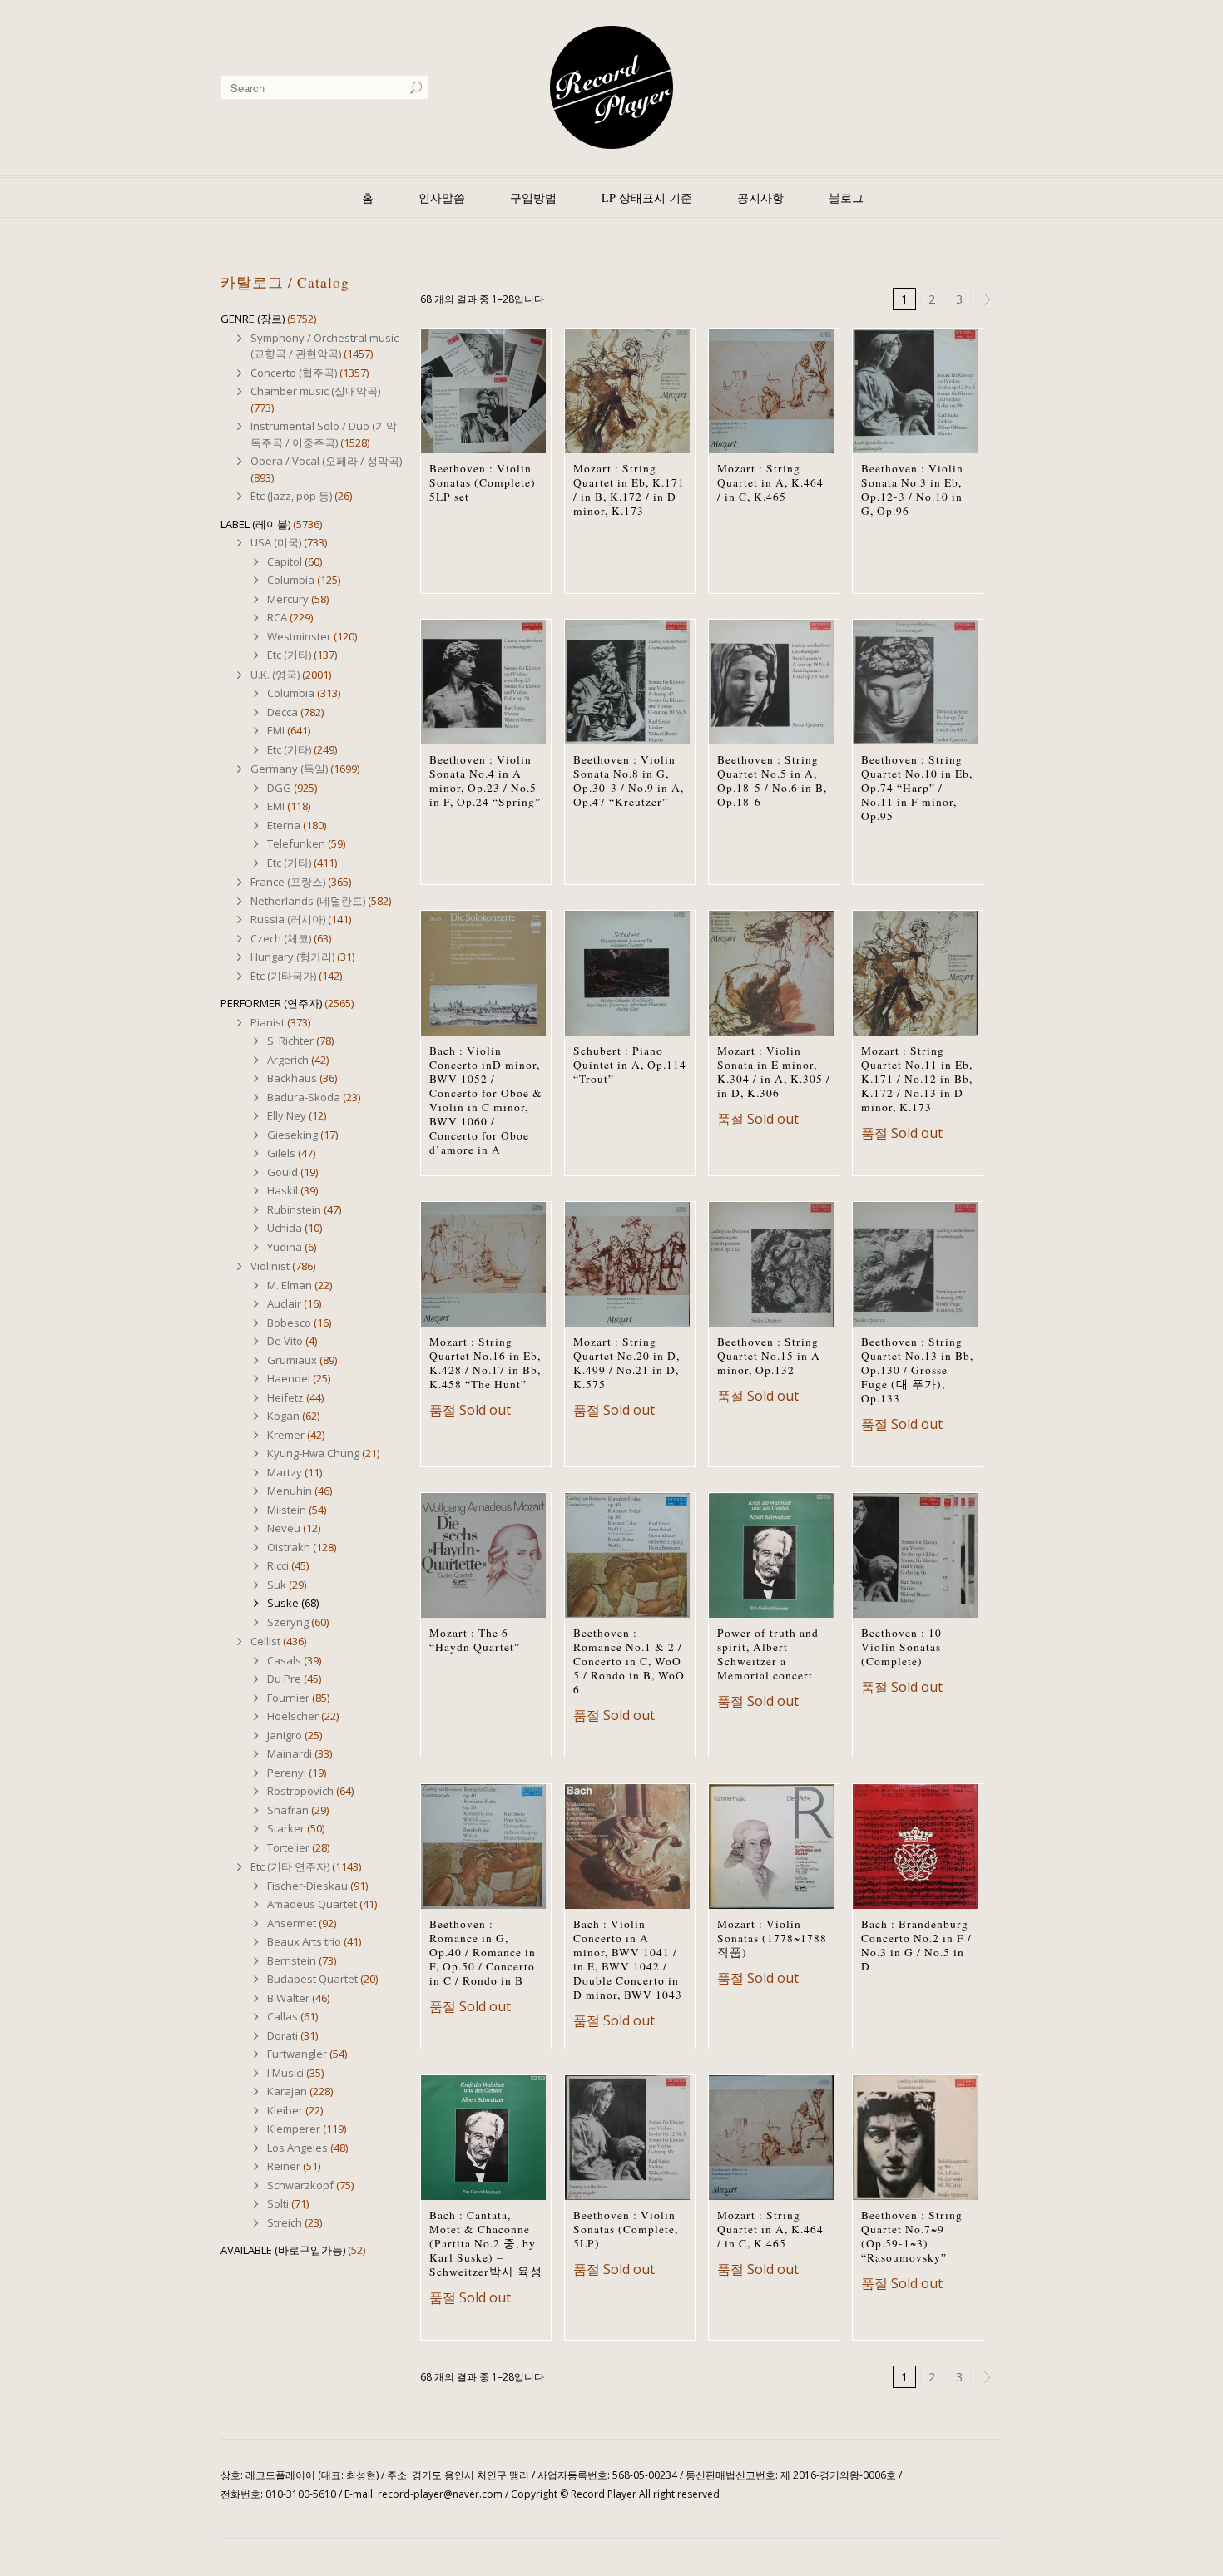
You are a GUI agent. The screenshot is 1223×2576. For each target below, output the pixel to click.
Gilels (281, 1153)
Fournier (288, 1698)
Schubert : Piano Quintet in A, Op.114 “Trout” (630, 1065)
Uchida (285, 1228)
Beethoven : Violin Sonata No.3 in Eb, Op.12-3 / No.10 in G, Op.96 (912, 489)
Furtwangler (297, 2054)
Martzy (285, 1472)
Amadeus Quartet (312, 1904)
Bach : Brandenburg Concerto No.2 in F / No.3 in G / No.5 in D (916, 1945)
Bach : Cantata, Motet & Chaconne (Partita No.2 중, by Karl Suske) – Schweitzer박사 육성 (486, 2243)
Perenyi (287, 1773)
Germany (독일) (289, 769)
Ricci (278, 1565)
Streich (285, 2222)
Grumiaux (292, 1360)
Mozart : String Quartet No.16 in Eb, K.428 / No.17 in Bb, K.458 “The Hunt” (485, 1363)
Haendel (289, 1378)
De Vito (285, 1341)
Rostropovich (300, 1791)
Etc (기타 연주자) (290, 1866)
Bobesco (289, 1323)
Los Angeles (297, 2148)
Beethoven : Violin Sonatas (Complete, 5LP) (626, 2229)
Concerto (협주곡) (294, 373)
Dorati (282, 2035)
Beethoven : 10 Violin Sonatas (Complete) (901, 1647)
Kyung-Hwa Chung (313, 1453)
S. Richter (290, 1041)
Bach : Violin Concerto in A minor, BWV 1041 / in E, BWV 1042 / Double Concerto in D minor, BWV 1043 (628, 1959)
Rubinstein (294, 1209)
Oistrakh (289, 1547)
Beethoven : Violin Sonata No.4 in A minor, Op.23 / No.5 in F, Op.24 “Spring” (485, 781)
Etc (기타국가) (283, 976)
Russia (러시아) (288, 919)
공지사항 (760, 198)
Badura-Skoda (304, 1097)
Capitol (285, 561)
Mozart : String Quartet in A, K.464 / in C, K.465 (770, 482)
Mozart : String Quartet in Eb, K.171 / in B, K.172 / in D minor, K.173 (629, 489)
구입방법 (533, 198)
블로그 (846, 198)
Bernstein (292, 1960)
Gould (282, 1172)
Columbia (291, 580)
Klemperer (294, 2129)
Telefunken (296, 843)
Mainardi (290, 1753)
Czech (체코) (281, 938)
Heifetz (285, 1397)
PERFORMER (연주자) (271, 1003)
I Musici (285, 2073)
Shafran (288, 1810)
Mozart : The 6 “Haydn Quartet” (475, 1640)
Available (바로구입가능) (283, 2250)
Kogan (283, 1416)
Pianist (267, 1022)
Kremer (286, 1435)
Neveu (284, 1528)
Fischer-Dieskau (307, 1886)
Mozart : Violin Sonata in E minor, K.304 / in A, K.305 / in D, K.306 (774, 1072)
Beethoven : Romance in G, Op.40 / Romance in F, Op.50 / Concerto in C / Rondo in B (483, 1952)
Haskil (282, 1190)
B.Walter (288, 1998)
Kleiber (285, 2110)
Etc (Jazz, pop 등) (291, 496)
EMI (276, 730)
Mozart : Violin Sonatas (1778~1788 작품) (772, 1938)
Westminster (299, 636)
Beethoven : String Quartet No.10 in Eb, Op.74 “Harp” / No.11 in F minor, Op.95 (917, 788)
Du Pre (284, 1679)
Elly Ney (287, 1115)
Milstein (287, 1510)
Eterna (284, 825)
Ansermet (292, 1923)
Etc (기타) (289, 655)
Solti (278, 2203)
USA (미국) (276, 542)
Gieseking (292, 1135)
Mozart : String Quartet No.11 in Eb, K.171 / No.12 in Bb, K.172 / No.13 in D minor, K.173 (917, 1079)
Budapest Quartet (312, 1979)
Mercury (288, 599)
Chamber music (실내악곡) (315, 391)
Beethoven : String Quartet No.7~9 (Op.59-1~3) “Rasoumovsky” (912, 2236)
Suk (277, 1585)
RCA (277, 617)
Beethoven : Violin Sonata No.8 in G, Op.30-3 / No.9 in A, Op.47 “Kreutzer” (629, 781)
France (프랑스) (288, 882)
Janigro (285, 1735)
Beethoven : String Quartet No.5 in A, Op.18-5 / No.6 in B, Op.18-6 (772, 781)
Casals (284, 1660)
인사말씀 (442, 198)
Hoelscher (293, 1716)
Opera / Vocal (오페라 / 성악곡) (326, 461)
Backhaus (292, 1078)
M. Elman (290, 1285)
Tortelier (288, 1847)
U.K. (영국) (275, 675)
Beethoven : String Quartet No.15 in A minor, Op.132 (769, 1356)
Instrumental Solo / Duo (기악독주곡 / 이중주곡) (324, 434)
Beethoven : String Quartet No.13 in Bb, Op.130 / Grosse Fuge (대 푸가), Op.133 (917, 1370)
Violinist (270, 1266)
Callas (282, 2016)
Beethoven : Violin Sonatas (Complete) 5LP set (483, 482)
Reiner (284, 2166)
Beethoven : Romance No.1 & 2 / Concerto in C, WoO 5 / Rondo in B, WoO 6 (629, 1661)
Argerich (288, 1060)
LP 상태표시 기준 (647, 198)
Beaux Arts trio (304, 1941)
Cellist (265, 1641)
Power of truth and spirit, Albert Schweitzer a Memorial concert (768, 1654)
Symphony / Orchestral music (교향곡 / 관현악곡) (324, 346)
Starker (286, 1828)
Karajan (287, 2091)
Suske (283, 1603)
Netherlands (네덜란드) (308, 901)
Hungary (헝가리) (292, 957)
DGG (279, 788)
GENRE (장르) (253, 319)
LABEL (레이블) (255, 524)
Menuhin (290, 1491)
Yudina (285, 1247)
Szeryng (288, 1622)
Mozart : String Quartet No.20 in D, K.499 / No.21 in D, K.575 (626, 1363)
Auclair (284, 1303)
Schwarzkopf (300, 2185)
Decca (282, 712)
